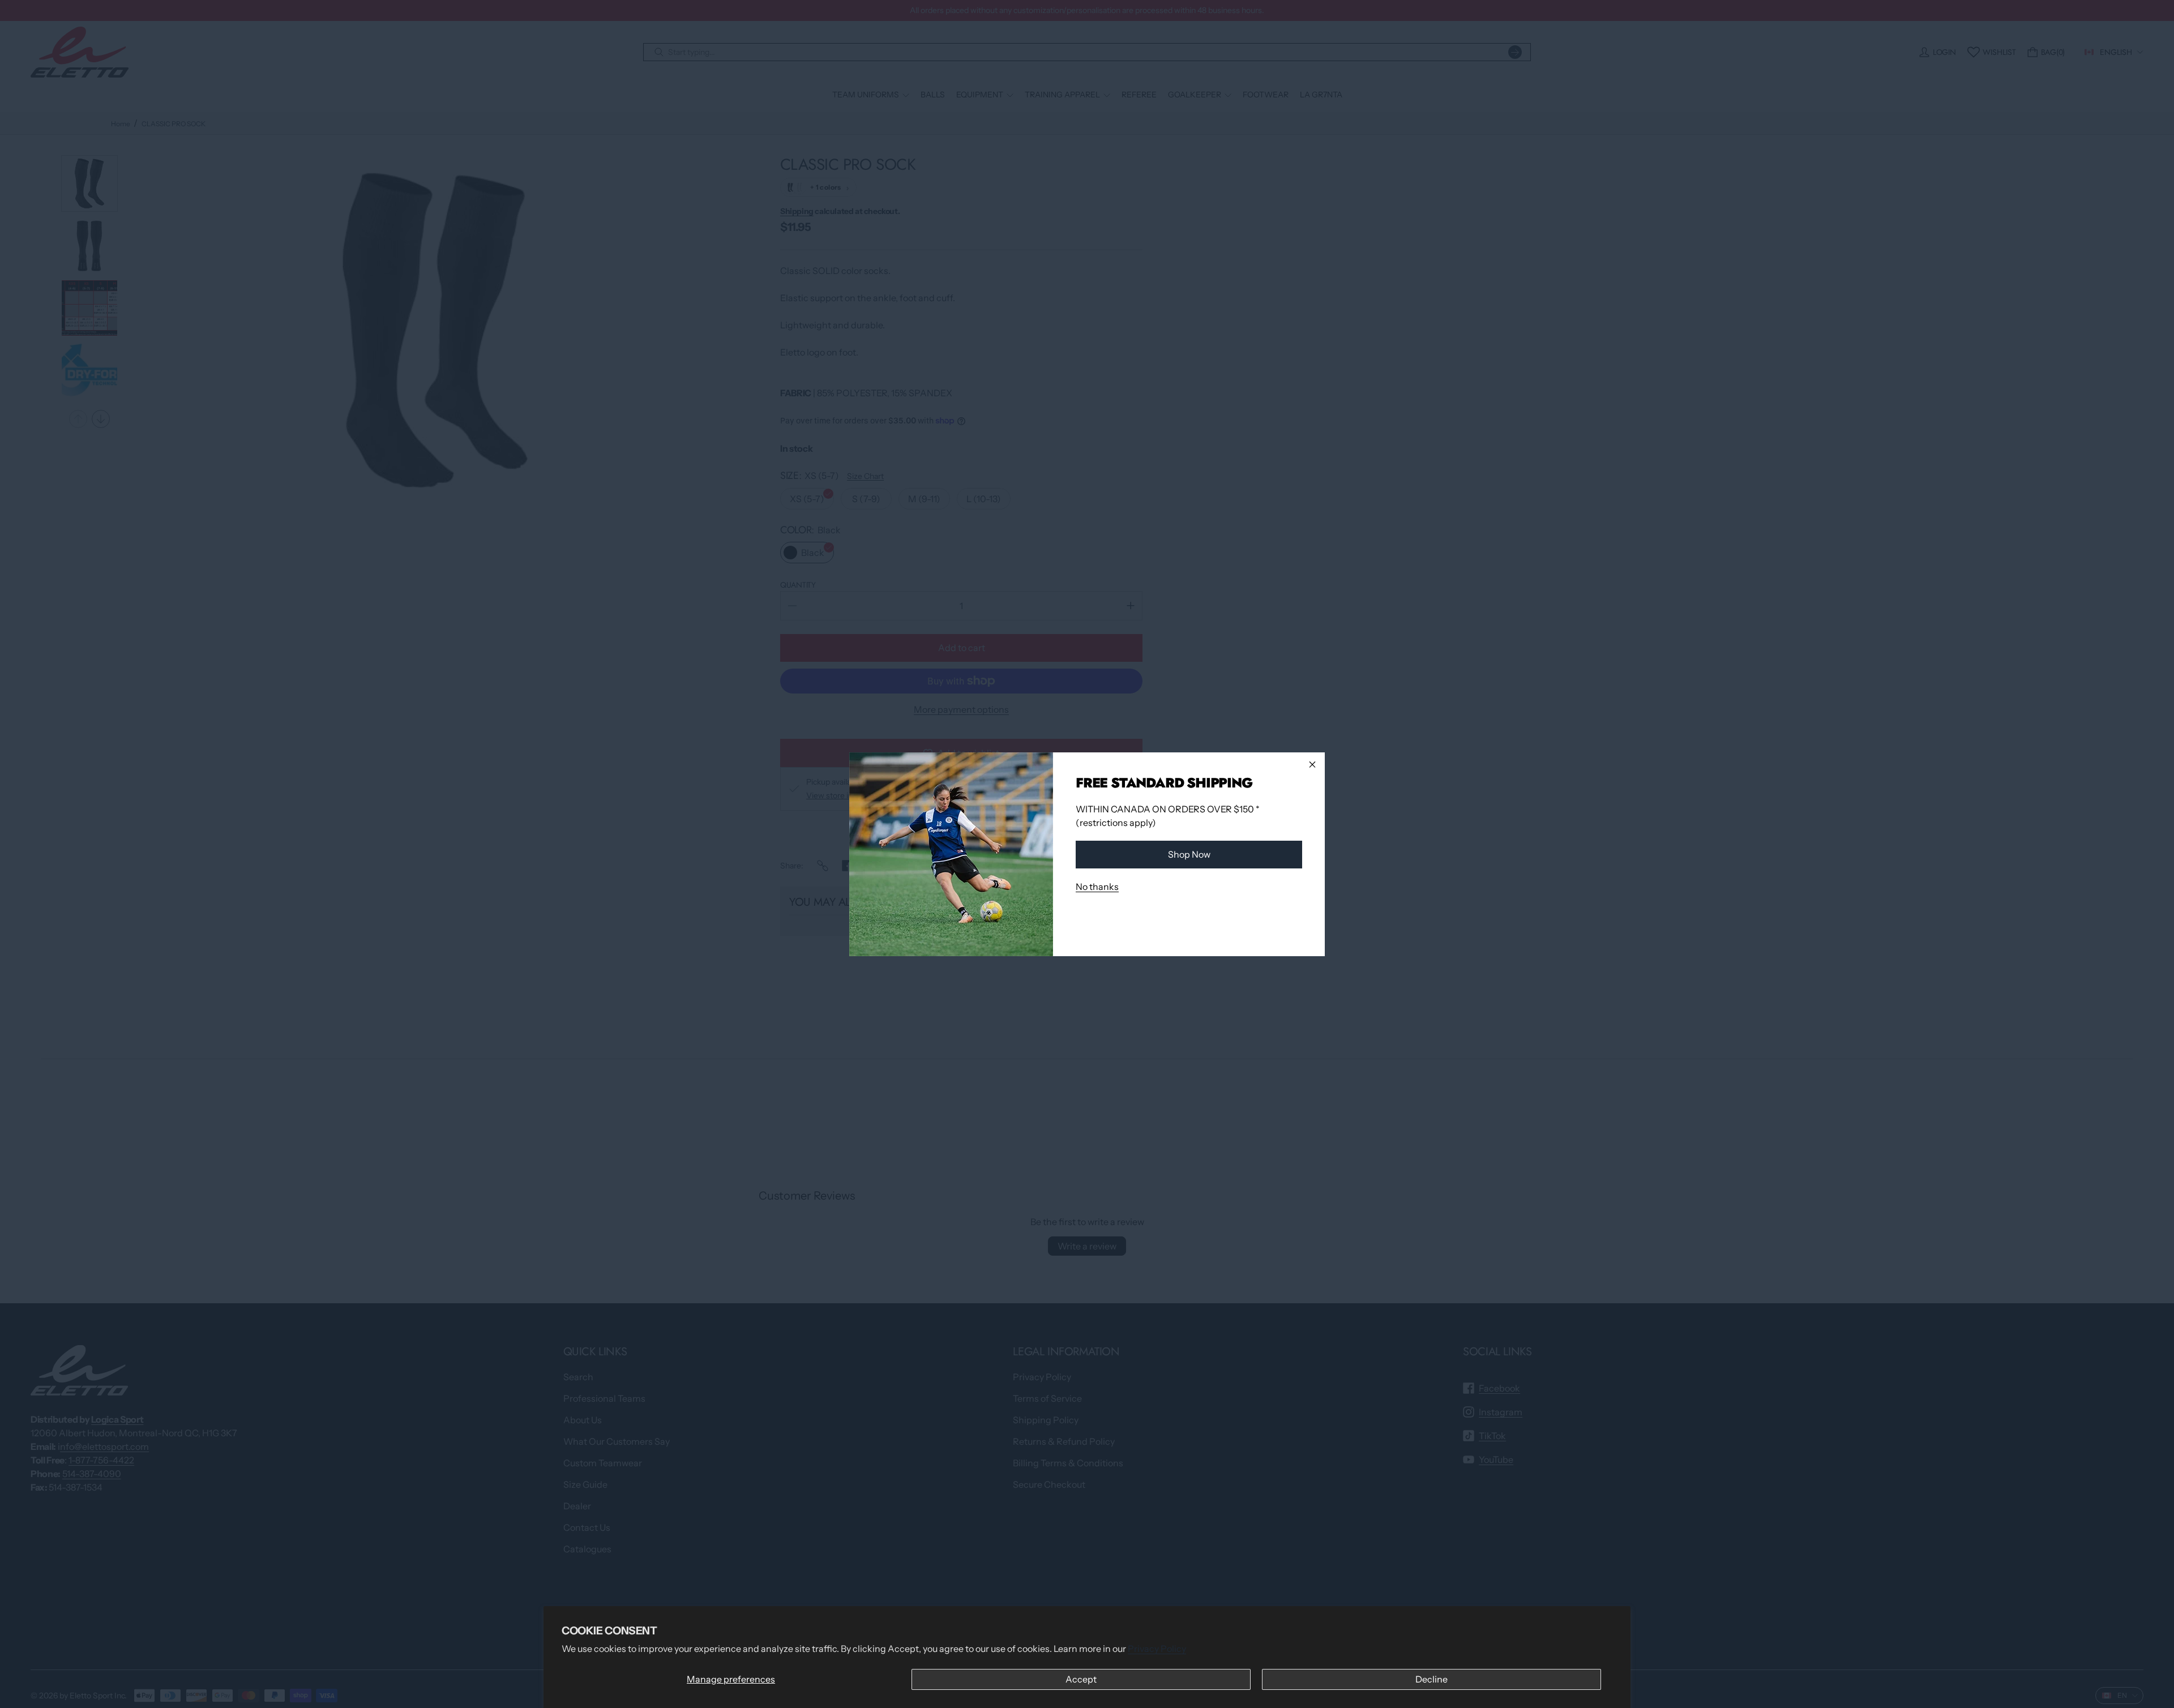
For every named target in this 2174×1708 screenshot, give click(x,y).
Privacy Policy (1157, 1649)
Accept (1081, 1679)
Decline (1431, 1679)
